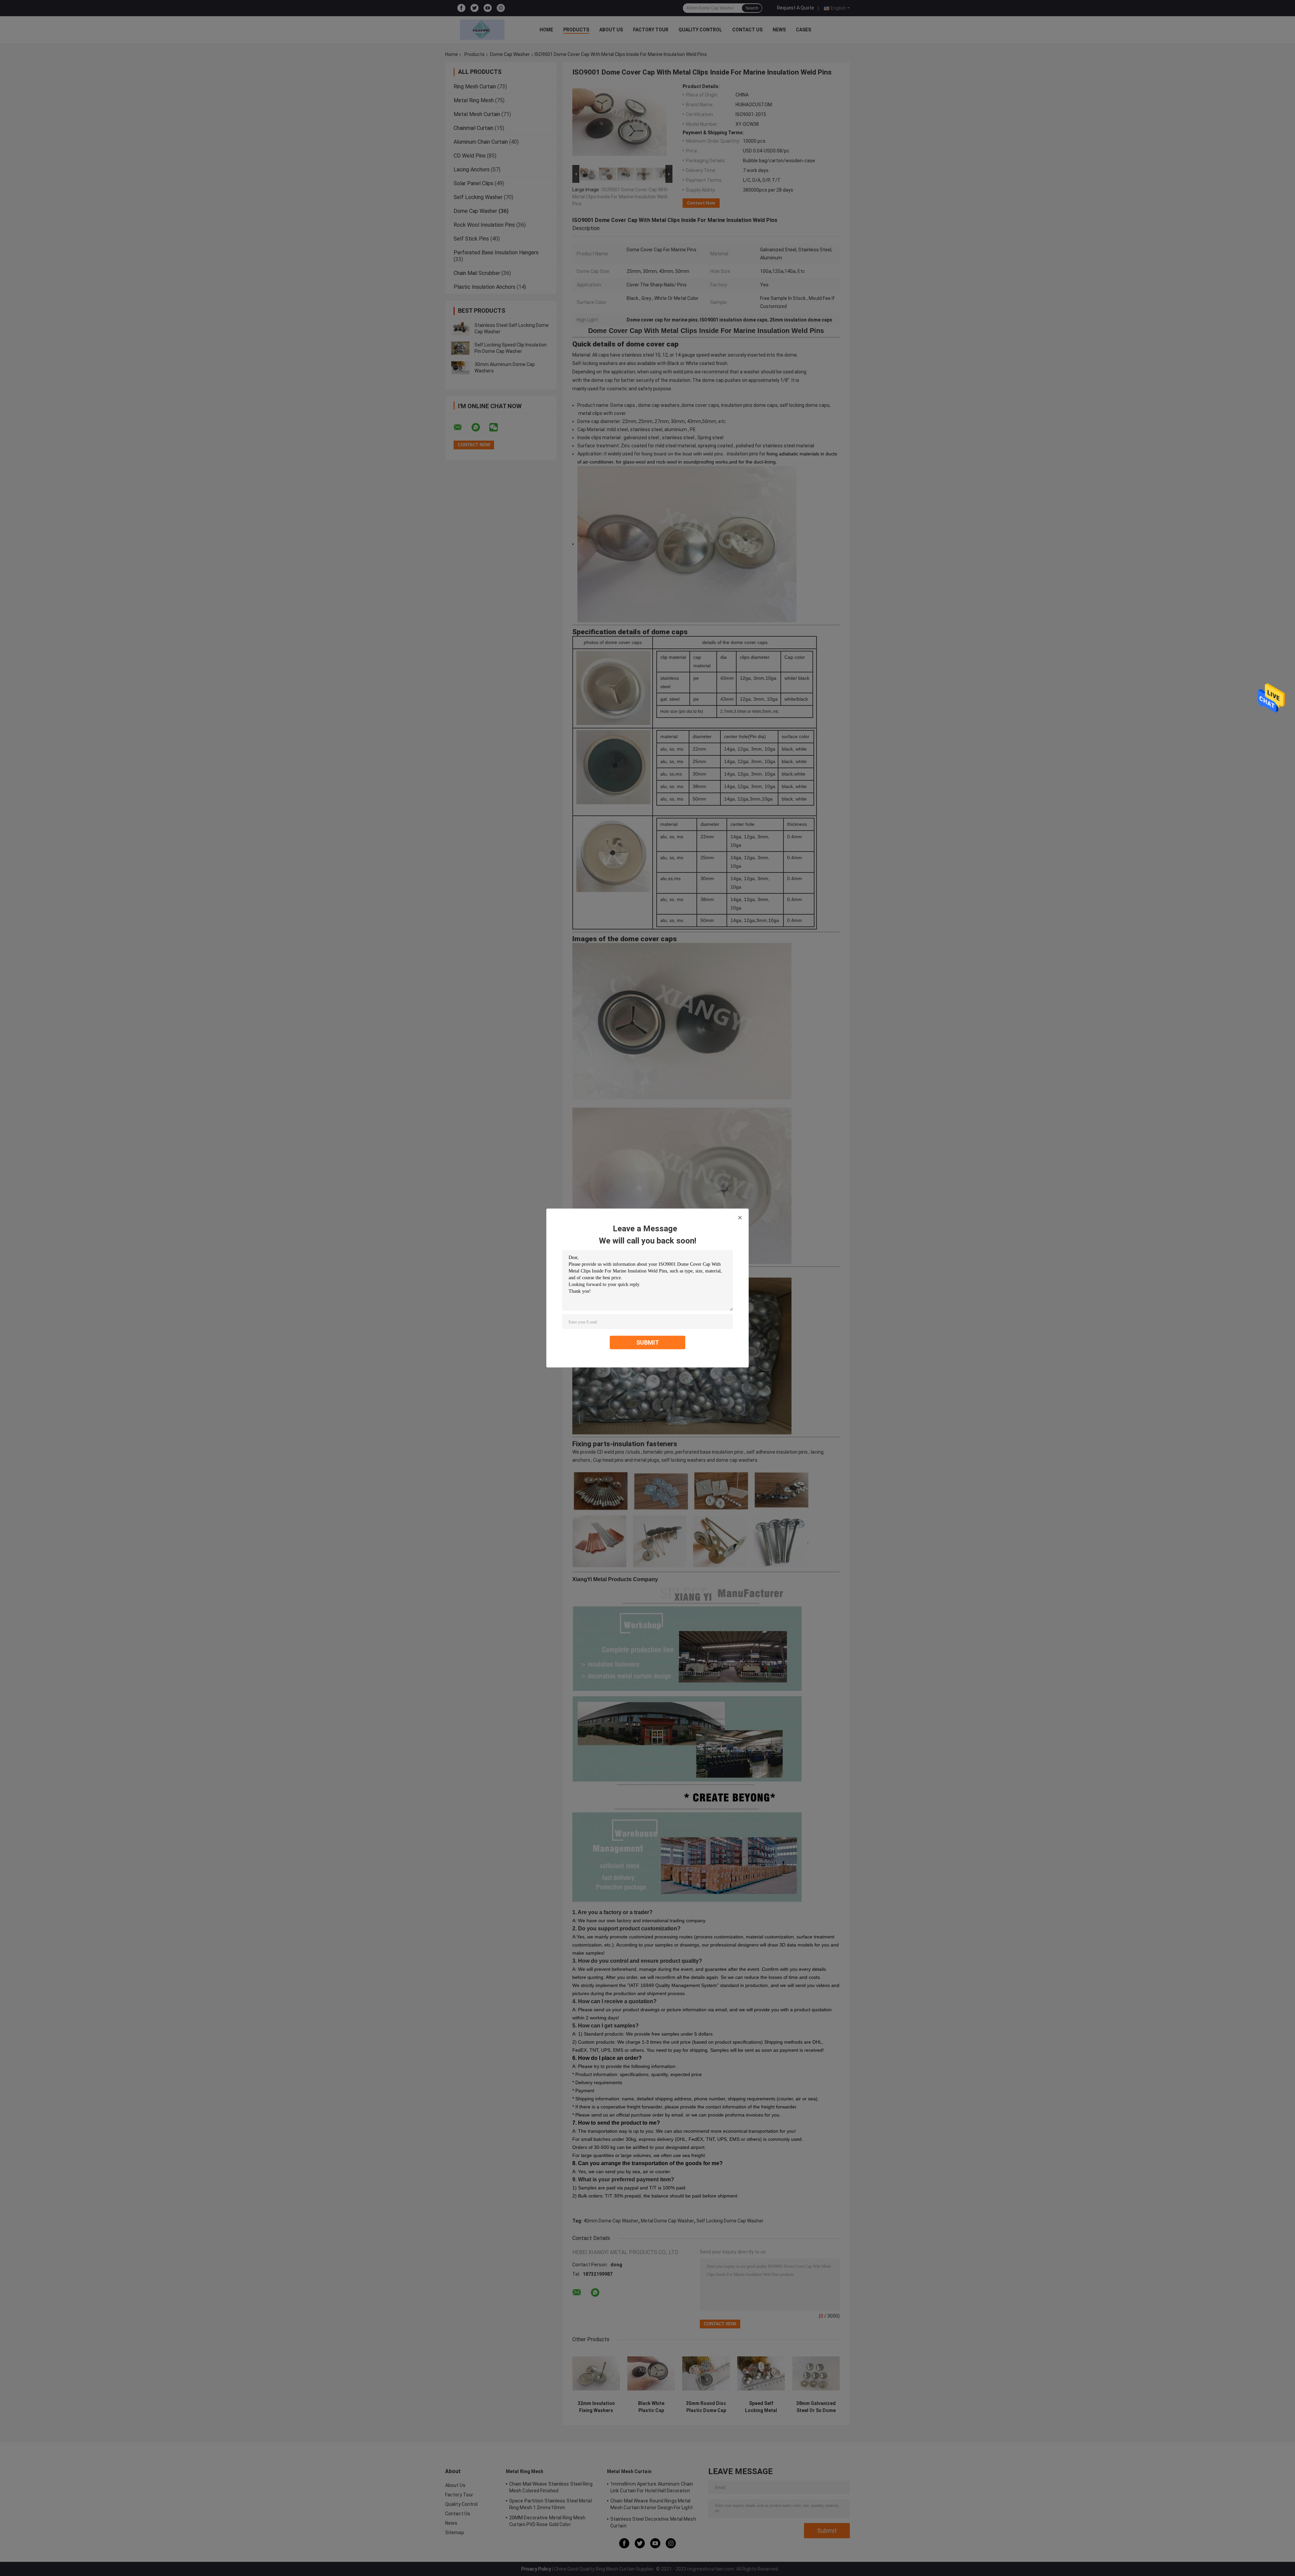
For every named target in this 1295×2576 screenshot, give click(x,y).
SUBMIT (648, 1342)
